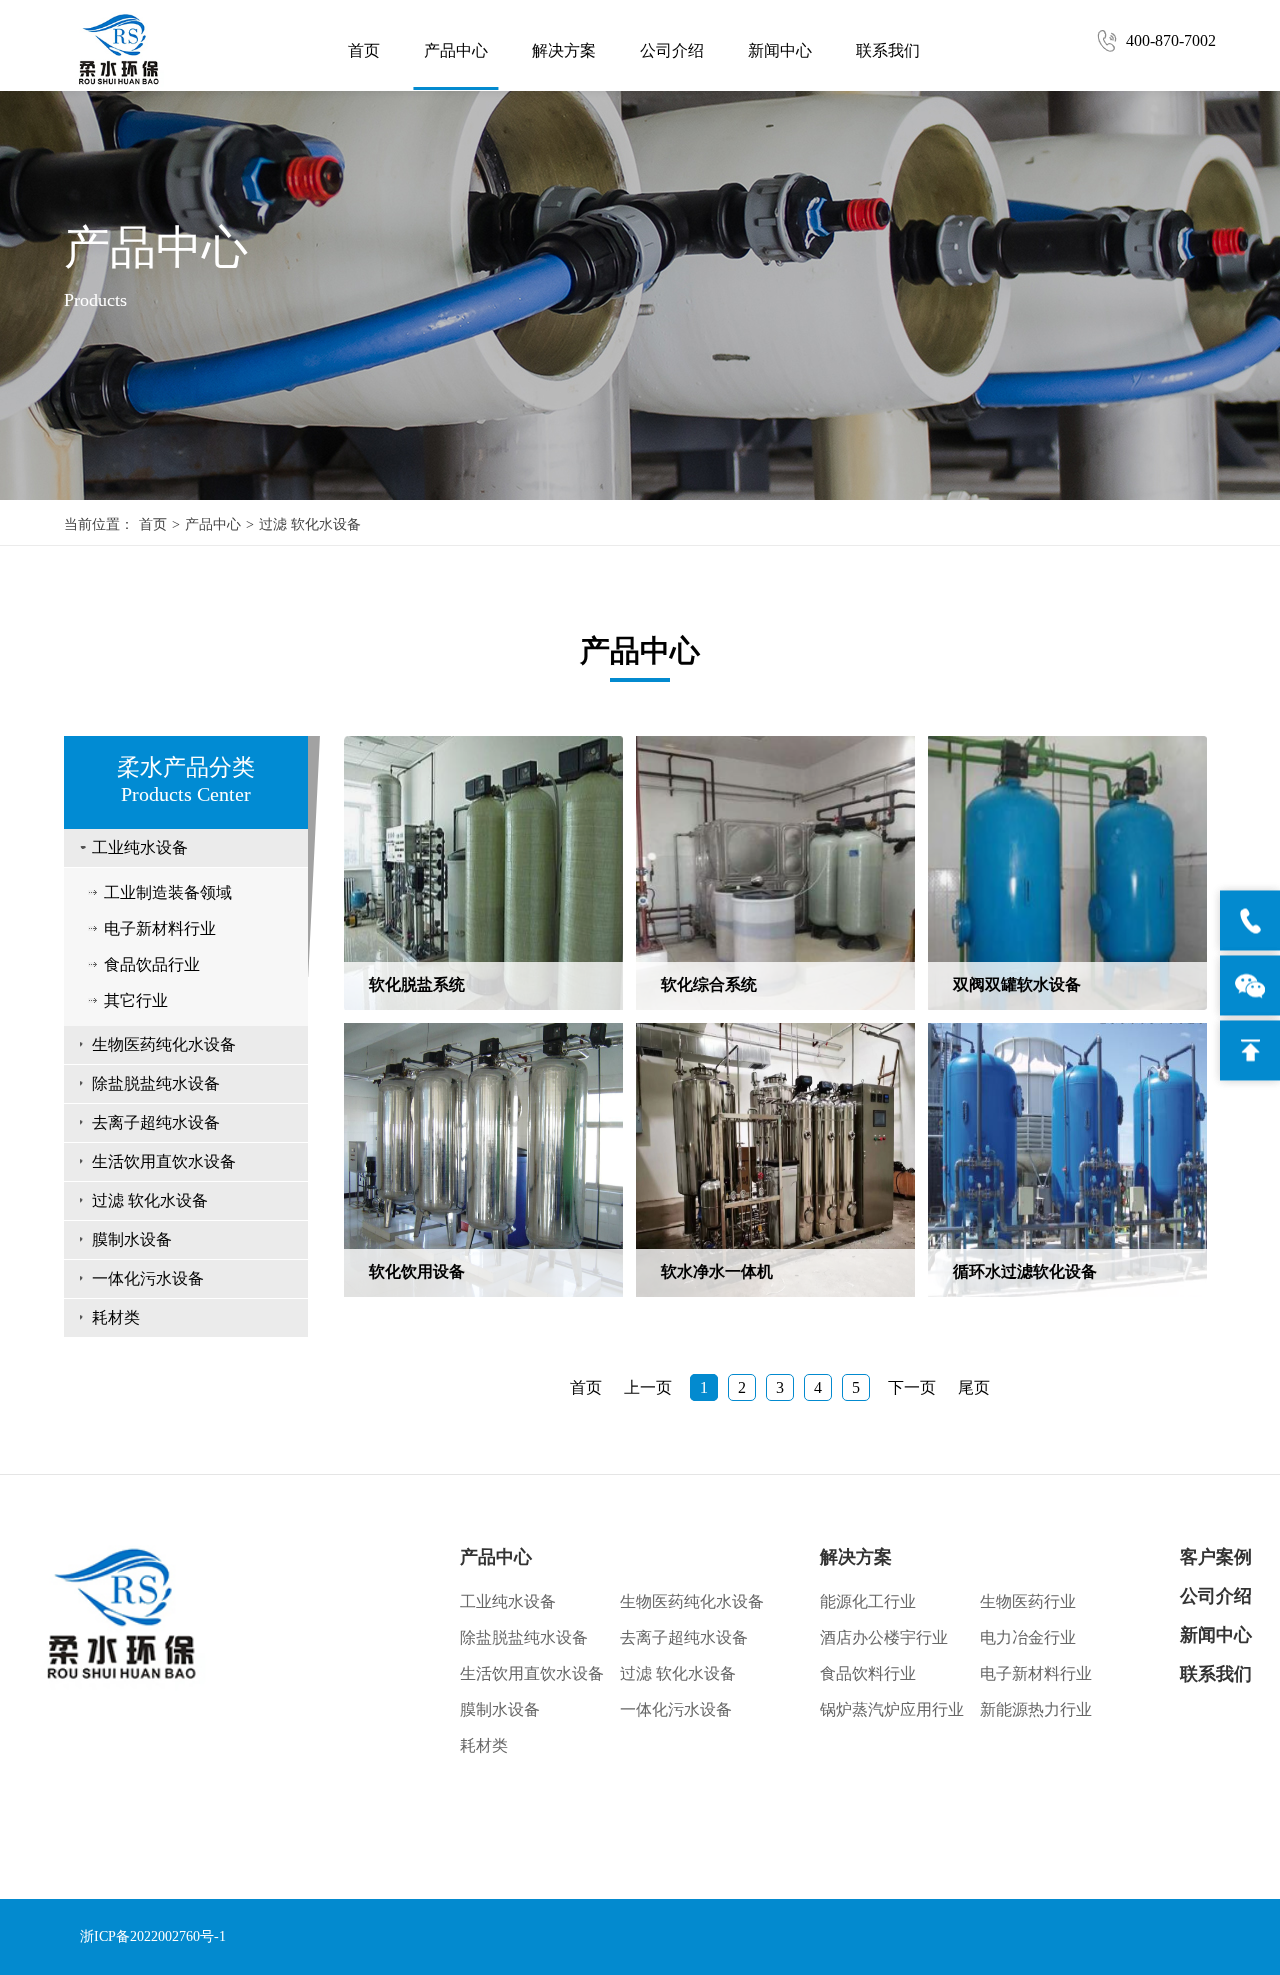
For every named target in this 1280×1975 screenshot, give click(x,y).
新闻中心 (780, 50)
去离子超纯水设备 (156, 1122)
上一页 (648, 1387)
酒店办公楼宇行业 (884, 1637)
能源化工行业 (868, 1601)
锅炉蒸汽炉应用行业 (892, 1709)
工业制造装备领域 (168, 892)
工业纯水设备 (140, 847)
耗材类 (116, 1317)
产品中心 (456, 50)
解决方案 (564, 50)
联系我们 (888, 50)
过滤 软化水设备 (310, 524)
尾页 (974, 1387)
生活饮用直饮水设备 (164, 1161)
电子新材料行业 (160, 928)
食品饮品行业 (152, 964)
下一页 (912, 1387)
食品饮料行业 (868, 1673)
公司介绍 (672, 50)
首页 (364, 50)
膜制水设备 (132, 1239)
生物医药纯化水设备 (164, 1044)
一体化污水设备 (148, 1278)
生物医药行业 (1028, 1601)
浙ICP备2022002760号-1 (153, 1936)
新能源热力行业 (1036, 1709)
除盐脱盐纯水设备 (156, 1083)
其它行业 (136, 1000)
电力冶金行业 (1028, 1637)
